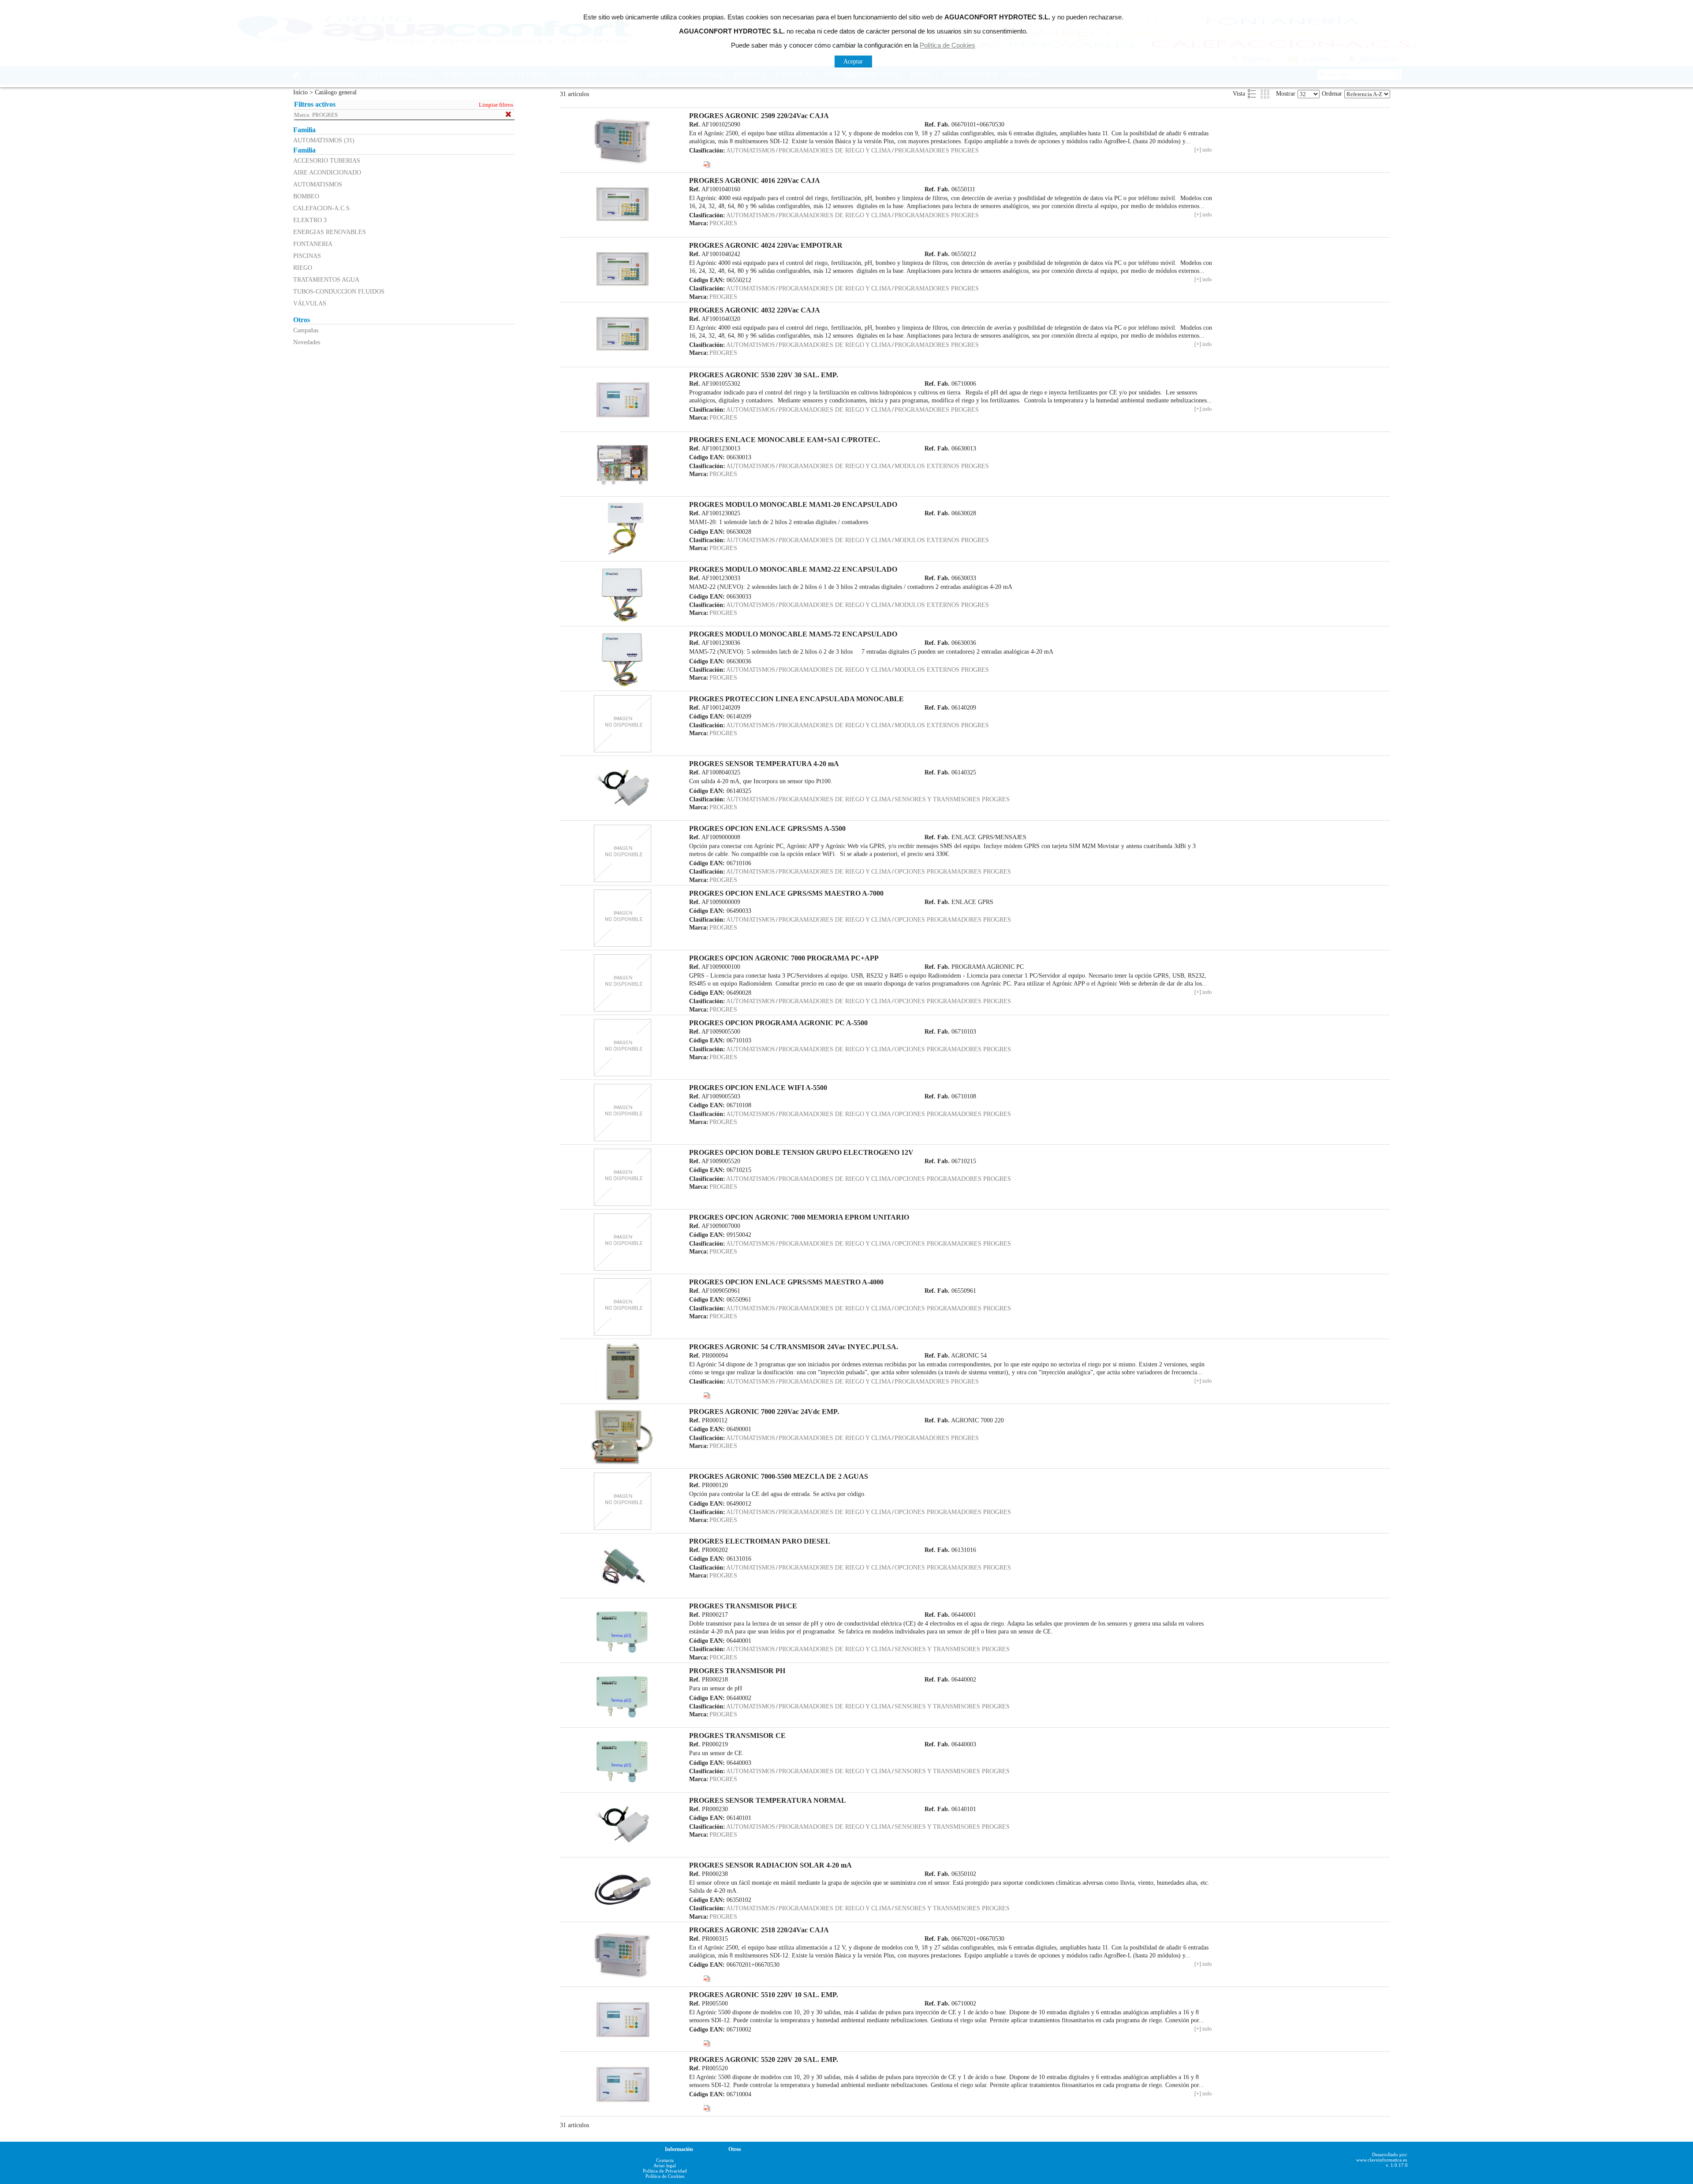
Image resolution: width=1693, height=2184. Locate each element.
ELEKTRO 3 (310, 220)
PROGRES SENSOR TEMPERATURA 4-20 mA (764, 764)
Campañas (306, 330)
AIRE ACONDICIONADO (327, 172)
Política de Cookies (665, 2176)
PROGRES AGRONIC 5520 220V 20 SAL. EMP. (764, 2059)
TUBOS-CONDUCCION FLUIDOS (339, 291)
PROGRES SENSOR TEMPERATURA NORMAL (768, 1800)
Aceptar (853, 61)
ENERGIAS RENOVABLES (330, 232)
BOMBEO (306, 196)
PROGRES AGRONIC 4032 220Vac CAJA (755, 310)
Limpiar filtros (496, 105)
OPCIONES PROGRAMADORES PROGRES (953, 871)
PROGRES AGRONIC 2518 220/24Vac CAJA (759, 1930)
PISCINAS (307, 256)
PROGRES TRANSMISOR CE (737, 1736)
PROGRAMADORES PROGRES (937, 150)
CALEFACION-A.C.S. (322, 208)
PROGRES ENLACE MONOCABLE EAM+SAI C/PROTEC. (785, 440)
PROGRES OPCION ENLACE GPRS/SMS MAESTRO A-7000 (786, 893)
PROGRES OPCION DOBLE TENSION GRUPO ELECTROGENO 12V (801, 1152)
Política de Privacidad (665, 2171)
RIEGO (303, 268)
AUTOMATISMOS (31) (324, 140)
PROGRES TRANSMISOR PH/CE (743, 1606)
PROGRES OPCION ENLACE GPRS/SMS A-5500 (767, 828)
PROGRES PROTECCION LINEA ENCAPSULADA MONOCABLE (796, 699)
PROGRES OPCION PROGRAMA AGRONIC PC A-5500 (778, 1023)
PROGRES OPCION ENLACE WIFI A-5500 (758, 1088)
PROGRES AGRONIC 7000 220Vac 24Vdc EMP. (764, 1412)
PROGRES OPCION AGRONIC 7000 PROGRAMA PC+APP (784, 958)
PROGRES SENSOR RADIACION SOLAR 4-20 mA (770, 1865)
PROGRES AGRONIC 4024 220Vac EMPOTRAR (766, 245)
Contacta (665, 2160)
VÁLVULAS (310, 303)
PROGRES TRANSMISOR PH (737, 1671)
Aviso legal (665, 2165)
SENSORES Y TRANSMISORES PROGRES (952, 799)
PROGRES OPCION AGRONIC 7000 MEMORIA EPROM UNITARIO (799, 1217)
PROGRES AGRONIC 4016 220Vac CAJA (755, 180)
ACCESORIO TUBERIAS (327, 160)
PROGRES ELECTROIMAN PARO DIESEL (760, 1541)
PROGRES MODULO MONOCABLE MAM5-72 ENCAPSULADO (793, 634)
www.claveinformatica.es (1382, 2160)
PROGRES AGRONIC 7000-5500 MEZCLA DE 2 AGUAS (779, 1476)
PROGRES (723, 223)
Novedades (307, 342)
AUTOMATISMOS (318, 184)
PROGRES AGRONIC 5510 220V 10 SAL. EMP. (764, 1995)
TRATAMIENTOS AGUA (326, 279)
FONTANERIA (313, 244)
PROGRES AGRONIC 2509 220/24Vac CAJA (759, 116)
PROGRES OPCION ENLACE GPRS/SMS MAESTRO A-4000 (786, 1282)
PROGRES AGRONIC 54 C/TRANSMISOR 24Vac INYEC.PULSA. (794, 1347)
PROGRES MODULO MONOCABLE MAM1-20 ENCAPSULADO (793, 504)
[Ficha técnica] (707, 164)
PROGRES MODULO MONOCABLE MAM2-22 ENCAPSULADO (793, 569)
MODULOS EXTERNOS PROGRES (942, 466)
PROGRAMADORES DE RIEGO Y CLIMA (835, 150)
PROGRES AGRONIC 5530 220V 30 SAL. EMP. (764, 375)
